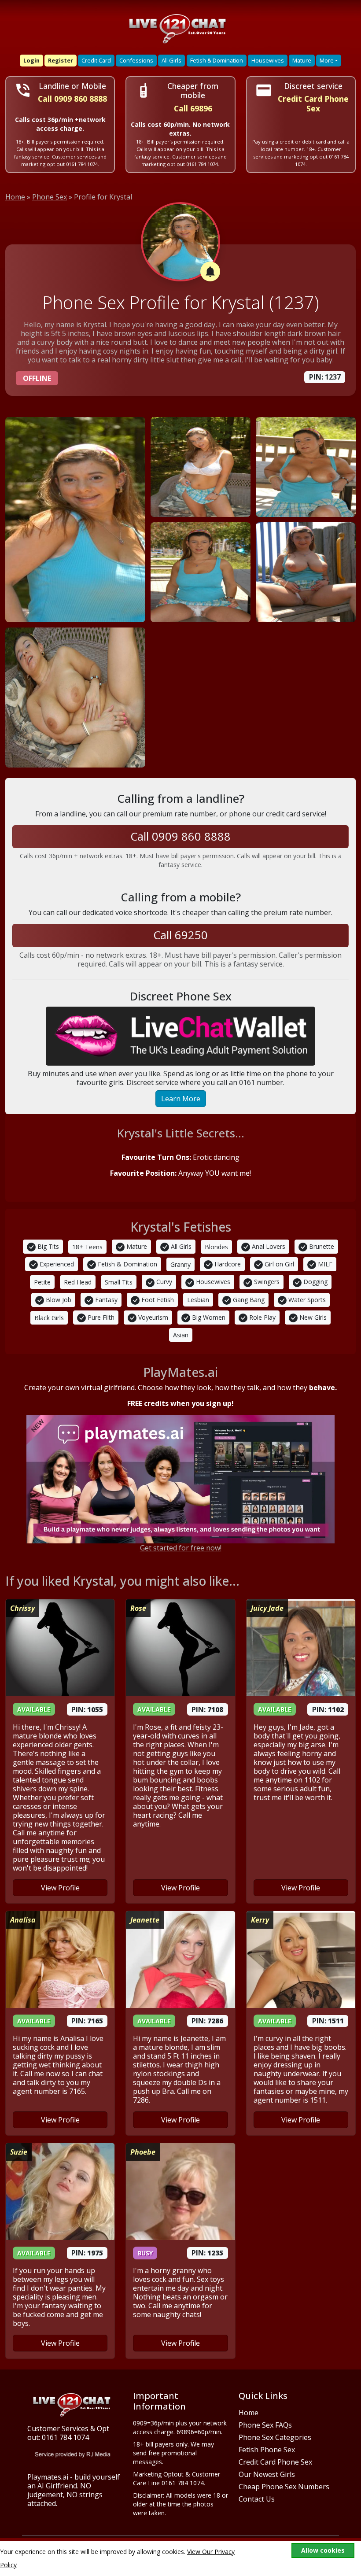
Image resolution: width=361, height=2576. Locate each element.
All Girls (171, 60)
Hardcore (227, 1264)
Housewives (268, 60)
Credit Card (96, 60)
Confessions (136, 60)
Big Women (208, 1317)
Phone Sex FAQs (265, 2425)
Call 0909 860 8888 (72, 99)
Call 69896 (193, 109)
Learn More (181, 1099)
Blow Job (58, 1300)
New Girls (312, 1317)
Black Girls (49, 1318)
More (327, 60)
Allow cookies (323, 2550)
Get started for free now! (181, 1548)
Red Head (78, 1282)
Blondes (216, 1247)
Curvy (163, 1282)
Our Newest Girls (267, 2474)
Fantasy (105, 1300)
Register (61, 60)
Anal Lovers (268, 1246)
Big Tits (47, 1246)
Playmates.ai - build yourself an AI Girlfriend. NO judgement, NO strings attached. (74, 2490)
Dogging (315, 1282)
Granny (180, 1264)
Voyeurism (152, 1317)
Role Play (262, 1317)
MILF (324, 1264)
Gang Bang (248, 1300)
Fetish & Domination (217, 60)
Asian (181, 1335)
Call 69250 (180, 935)
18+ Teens (87, 1247)
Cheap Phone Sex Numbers (284, 2487)
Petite (42, 1282)
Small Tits (119, 1282)
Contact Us (257, 2499)
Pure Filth (100, 1317)
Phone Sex (50, 197)
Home (15, 197)
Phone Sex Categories (275, 2437)
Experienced (56, 1264)
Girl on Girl (278, 1264)
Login (31, 60)
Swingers (266, 1282)
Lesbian (198, 1300)
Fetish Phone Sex (267, 2450)
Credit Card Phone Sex (275, 2462)
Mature (302, 60)
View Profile (60, 1888)
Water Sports (306, 1300)
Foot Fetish (157, 1300)
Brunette (321, 1246)
